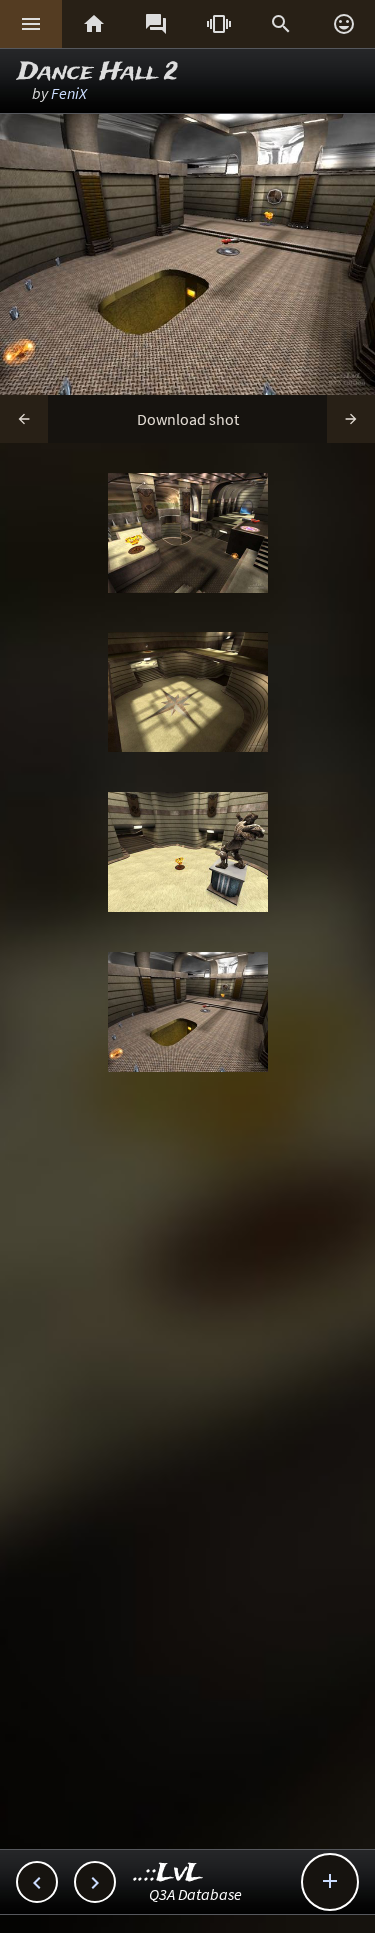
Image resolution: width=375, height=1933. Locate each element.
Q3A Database (195, 1894)
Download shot (188, 419)
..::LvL (168, 1873)
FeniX (69, 93)
